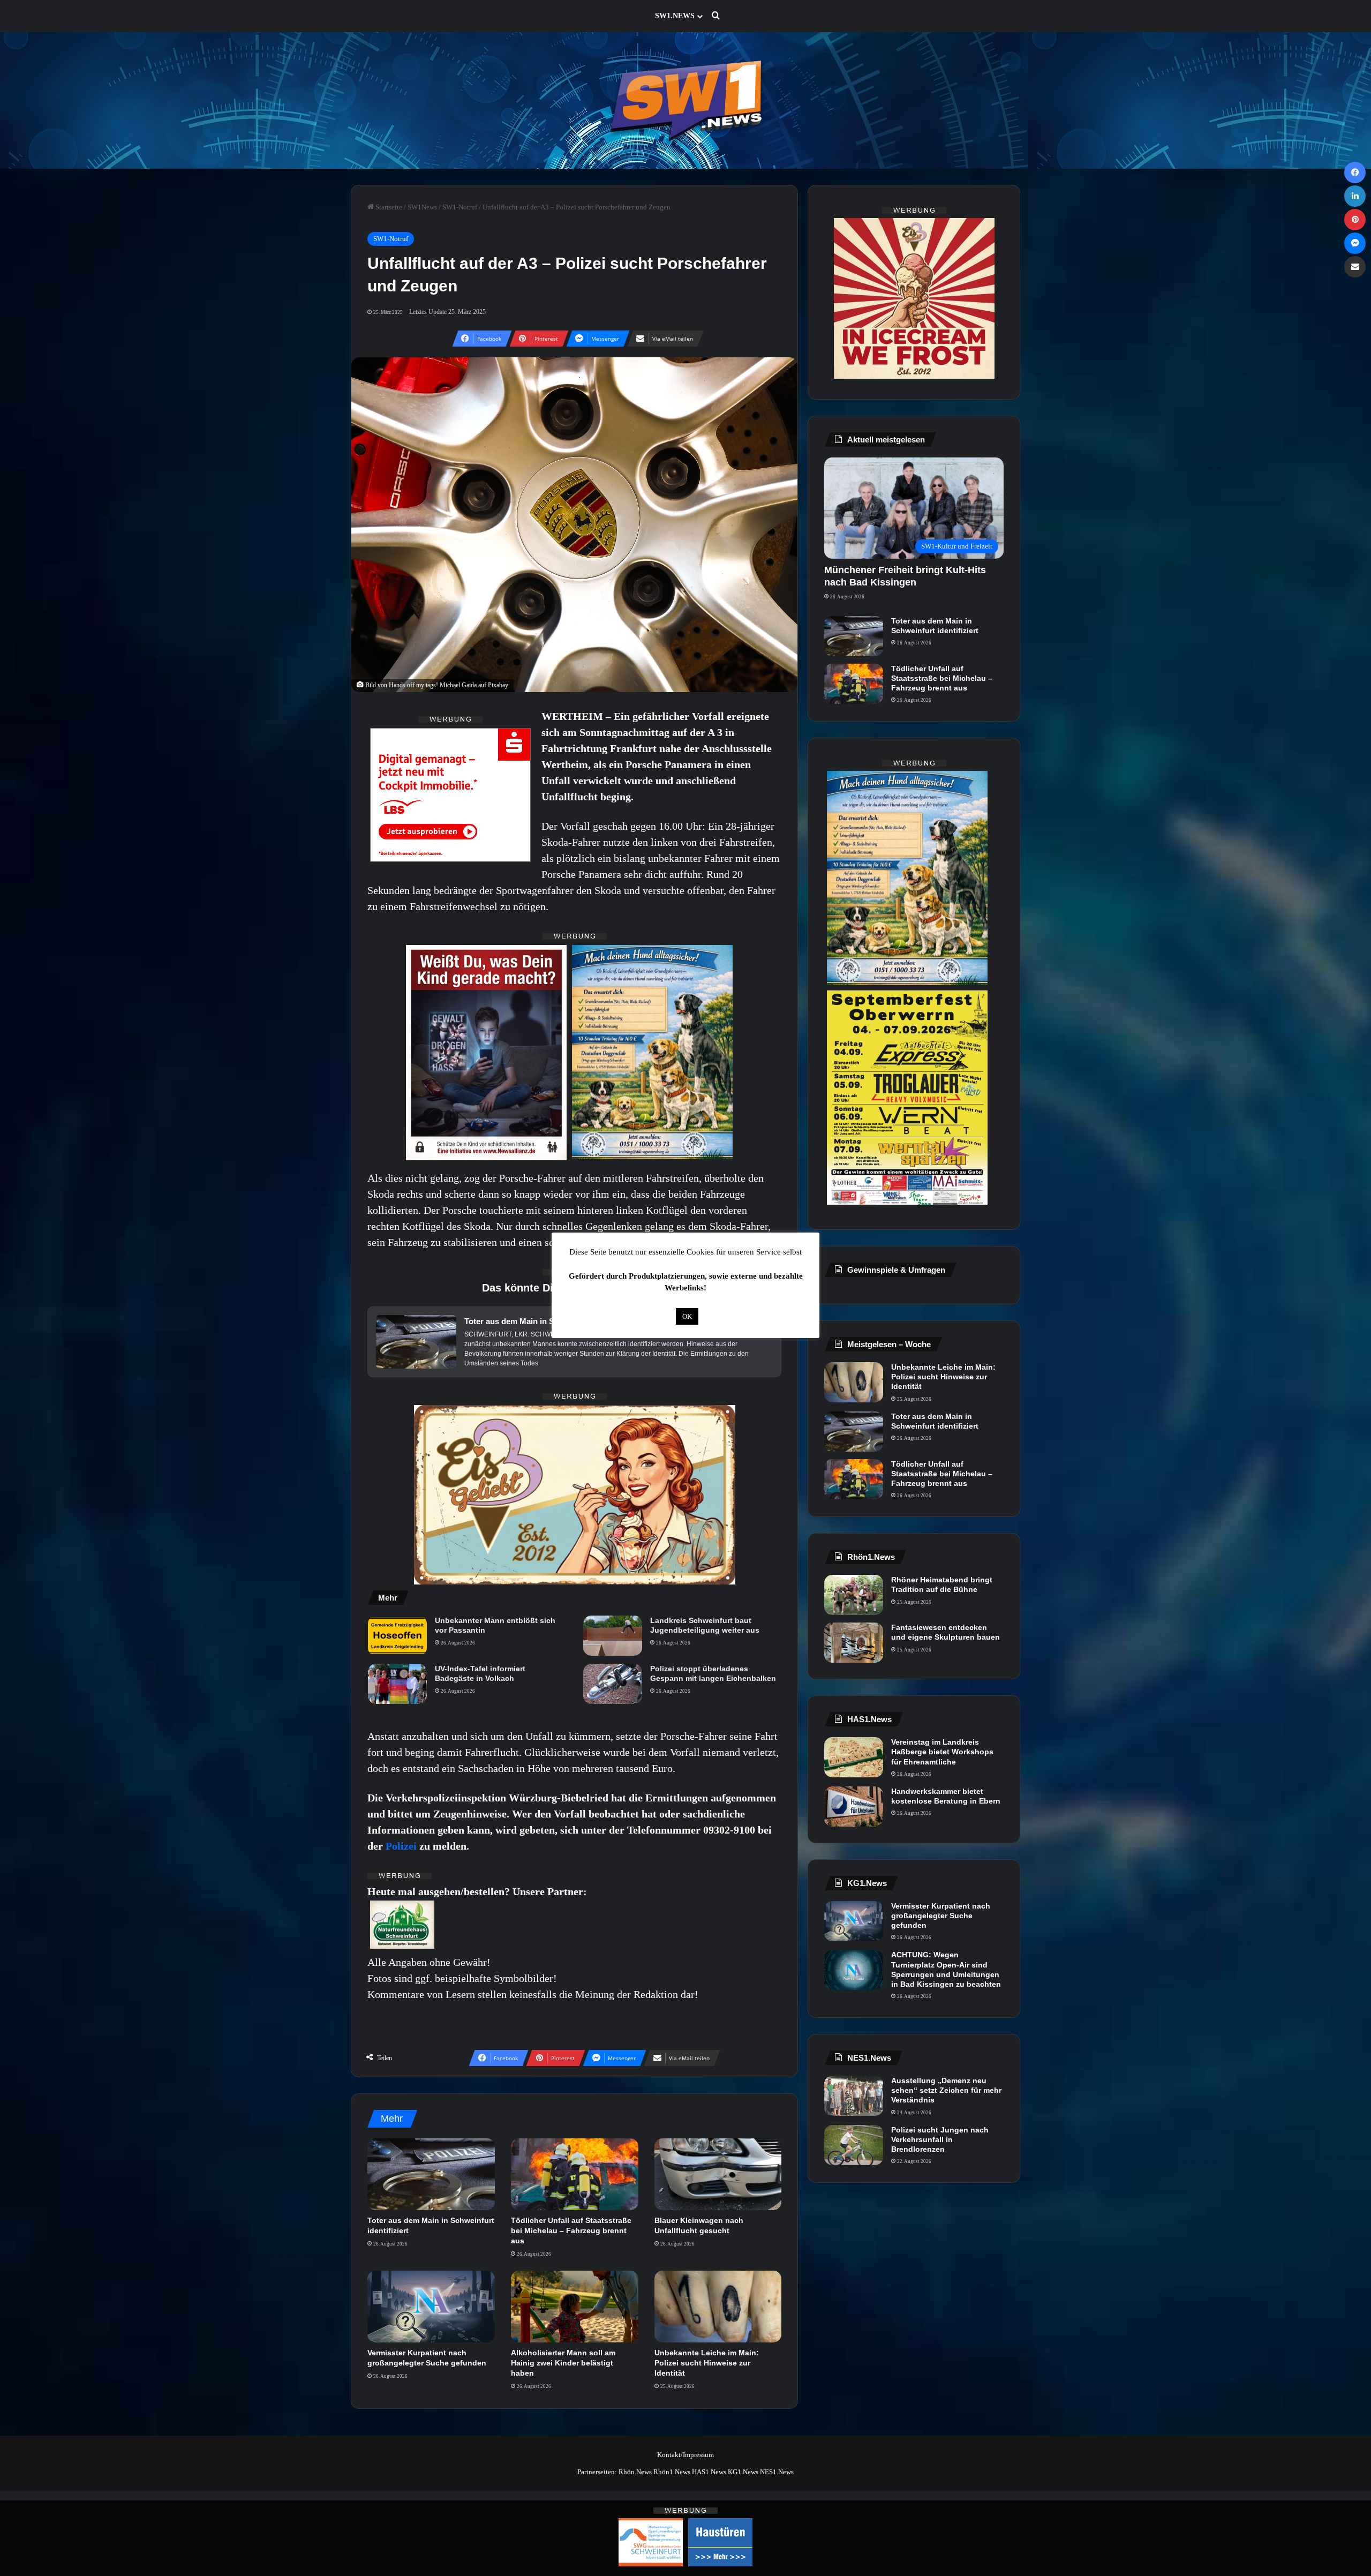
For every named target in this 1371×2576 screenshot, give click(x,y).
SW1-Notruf (460, 207)
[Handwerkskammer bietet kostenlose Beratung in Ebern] (854, 1807)
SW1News (422, 207)
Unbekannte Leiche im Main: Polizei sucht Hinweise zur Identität (707, 2363)
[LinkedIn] (1355, 196)
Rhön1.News (672, 2472)
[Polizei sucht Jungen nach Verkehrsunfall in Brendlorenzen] (854, 2145)
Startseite (388, 207)
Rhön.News (635, 2472)
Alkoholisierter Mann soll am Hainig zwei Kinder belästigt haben (563, 2363)
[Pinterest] (1355, 220)
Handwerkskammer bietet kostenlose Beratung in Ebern (946, 1796)
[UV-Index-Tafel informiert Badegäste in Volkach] (397, 1684)
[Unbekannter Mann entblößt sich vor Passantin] (397, 1636)
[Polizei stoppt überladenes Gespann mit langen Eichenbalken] (613, 1684)
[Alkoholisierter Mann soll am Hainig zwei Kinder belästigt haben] (575, 2307)
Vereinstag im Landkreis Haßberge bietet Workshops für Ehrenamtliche (942, 1752)
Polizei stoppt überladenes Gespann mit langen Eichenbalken (713, 1673)
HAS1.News (709, 2472)
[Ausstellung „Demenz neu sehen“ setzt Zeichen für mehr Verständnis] (854, 2096)
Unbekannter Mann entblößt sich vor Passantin (495, 1625)
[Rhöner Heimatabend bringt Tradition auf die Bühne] (854, 1595)
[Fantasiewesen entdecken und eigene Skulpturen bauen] (854, 1643)
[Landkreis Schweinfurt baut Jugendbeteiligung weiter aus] (613, 1636)
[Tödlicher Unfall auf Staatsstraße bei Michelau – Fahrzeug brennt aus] (575, 2174)
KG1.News (743, 2472)
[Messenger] (1355, 243)
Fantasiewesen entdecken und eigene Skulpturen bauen (946, 1632)
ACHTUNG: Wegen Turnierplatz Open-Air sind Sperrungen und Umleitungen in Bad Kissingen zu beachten (946, 1969)
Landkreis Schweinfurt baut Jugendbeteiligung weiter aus (705, 1625)
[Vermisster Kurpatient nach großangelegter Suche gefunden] (431, 2307)
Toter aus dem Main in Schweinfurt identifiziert (935, 626)
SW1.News (675, 16)
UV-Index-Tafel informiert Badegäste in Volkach (480, 1673)
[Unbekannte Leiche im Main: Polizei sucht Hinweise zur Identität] (718, 2307)
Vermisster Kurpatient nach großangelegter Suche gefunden (941, 1916)
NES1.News (777, 2472)
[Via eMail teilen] (1355, 267)
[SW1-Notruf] (685, 100)
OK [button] (687, 1316)
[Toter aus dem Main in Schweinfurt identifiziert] (431, 2174)
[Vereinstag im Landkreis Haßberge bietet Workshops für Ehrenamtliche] (854, 1757)
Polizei (402, 1846)
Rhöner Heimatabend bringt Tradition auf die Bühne (942, 1584)
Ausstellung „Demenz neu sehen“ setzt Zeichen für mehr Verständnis (946, 2090)
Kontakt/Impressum (685, 2455)
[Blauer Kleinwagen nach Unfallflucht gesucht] (718, 2174)
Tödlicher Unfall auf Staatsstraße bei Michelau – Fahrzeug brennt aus (571, 2230)
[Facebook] (1355, 172)
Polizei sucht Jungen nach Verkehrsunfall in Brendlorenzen (940, 2139)
